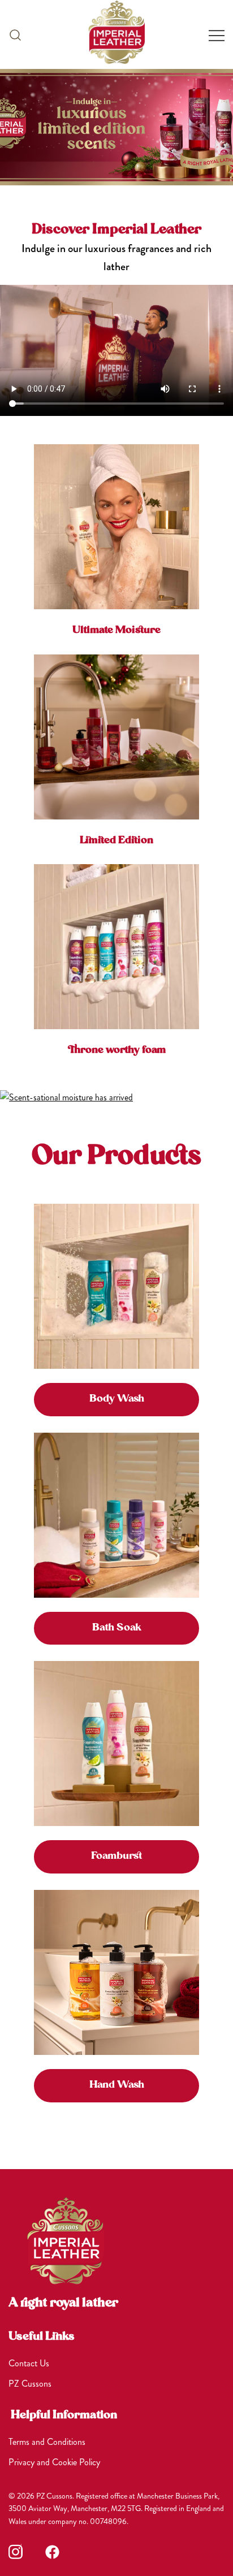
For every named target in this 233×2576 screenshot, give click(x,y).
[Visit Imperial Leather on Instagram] (16, 2552)
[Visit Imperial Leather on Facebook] (52, 2552)
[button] (16, 34)
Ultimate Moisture (116, 630)
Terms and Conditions (47, 2442)
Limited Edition (116, 841)
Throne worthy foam (117, 1050)
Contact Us (29, 2363)
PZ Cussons (30, 2384)
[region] (116, 127)
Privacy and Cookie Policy (54, 2462)
